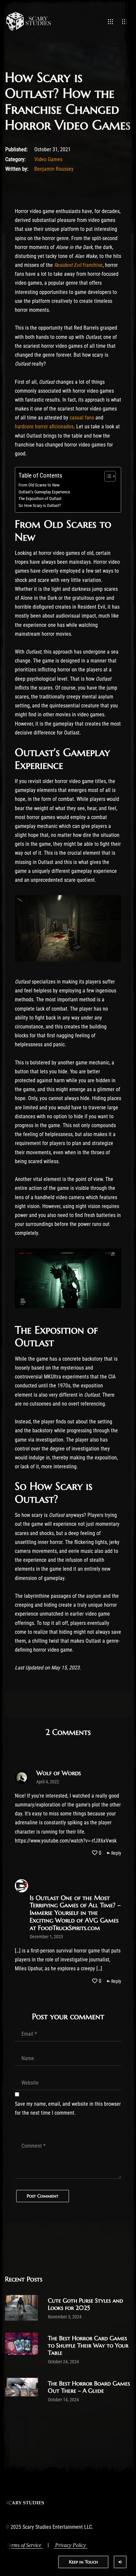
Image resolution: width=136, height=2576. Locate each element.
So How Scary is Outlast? (40, 505)
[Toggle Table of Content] (107, 476)
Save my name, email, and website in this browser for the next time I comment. (68, 2108)
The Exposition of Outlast (40, 499)
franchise (78, 265)
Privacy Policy (70, 2545)
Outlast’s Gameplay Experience (44, 492)
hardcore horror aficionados (44, 427)
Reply (116, 1853)
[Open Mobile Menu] (110, 21)
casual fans (82, 418)
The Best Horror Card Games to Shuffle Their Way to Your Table (88, 2345)
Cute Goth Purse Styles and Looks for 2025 (85, 2304)
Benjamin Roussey (54, 169)
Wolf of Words (59, 1773)
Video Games (48, 159)
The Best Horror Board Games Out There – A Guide (89, 2387)
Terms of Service (24, 2545)
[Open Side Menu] (125, 21)
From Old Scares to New (39, 485)
